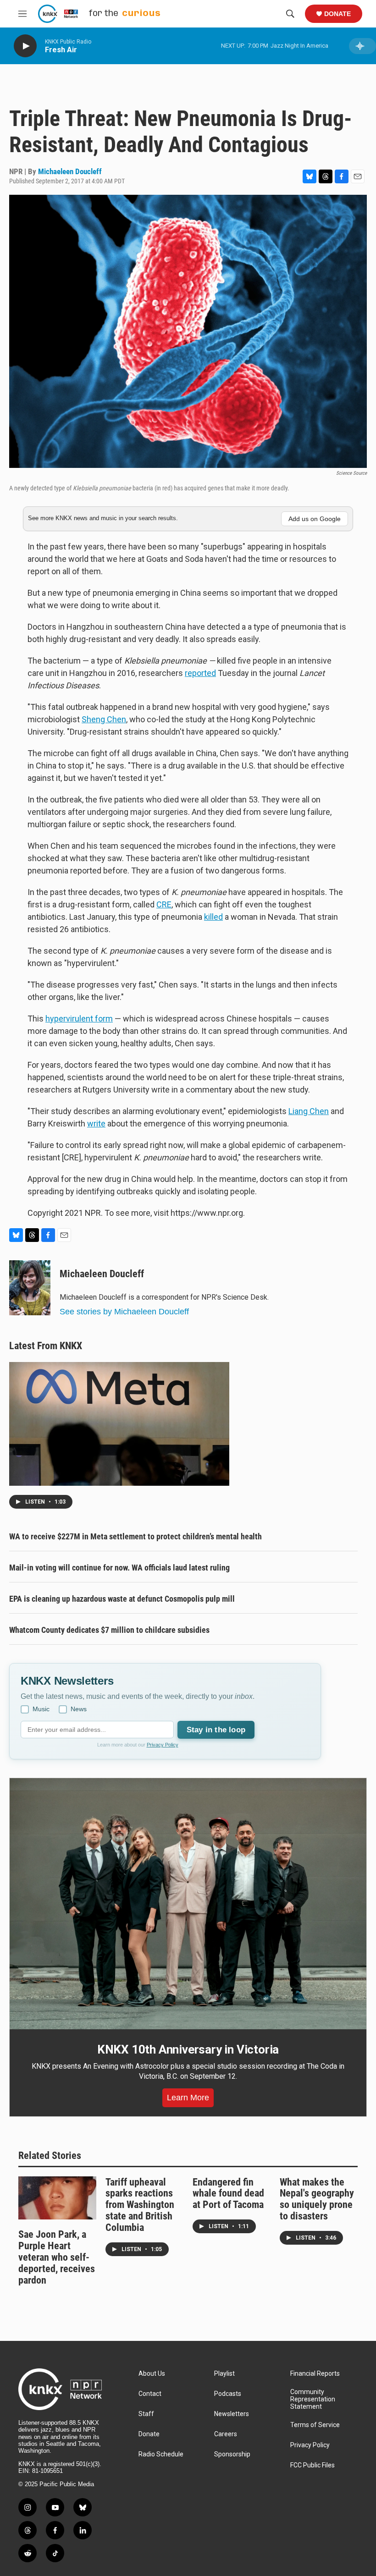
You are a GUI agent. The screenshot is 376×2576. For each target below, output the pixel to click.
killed (213, 917)
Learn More (188, 2098)
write (96, 1123)
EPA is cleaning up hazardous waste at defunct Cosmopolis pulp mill (122, 1599)
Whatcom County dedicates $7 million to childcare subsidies (109, 1630)
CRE (164, 904)
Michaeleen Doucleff (70, 171)
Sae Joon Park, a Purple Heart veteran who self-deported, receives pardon (57, 2257)
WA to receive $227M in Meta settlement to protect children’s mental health (135, 1536)
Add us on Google (315, 519)
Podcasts (228, 2394)
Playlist (224, 2374)
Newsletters (232, 2414)
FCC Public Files (312, 2465)
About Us (152, 2374)
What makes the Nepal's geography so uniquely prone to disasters (317, 2199)
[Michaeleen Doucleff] (30, 1288)
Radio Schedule (161, 2454)
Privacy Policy (163, 1745)
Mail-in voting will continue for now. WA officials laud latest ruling (119, 1568)
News (79, 1709)
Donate (337, 14)
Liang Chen (309, 1111)
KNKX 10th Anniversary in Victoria (188, 2049)
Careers (226, 2434)
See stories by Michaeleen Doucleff (124, 1312)
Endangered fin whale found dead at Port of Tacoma (228, 2194)
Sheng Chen (104, 719)
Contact (150, 2394)
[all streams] (362, 46)
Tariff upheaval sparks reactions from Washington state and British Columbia (140, 2205)
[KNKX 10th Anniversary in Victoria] (188, 1904)
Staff (146, 2414)
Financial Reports (315, 2374)
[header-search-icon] (290, 14)
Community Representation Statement (313, 2399)
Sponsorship (232, 2454)
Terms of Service (315, 2425)
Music (41, 1709)
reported (200, 673)
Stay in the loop (216, 1730)
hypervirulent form (79, 1019)
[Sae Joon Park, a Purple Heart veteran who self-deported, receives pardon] (57, 2198)
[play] (25, 46)
